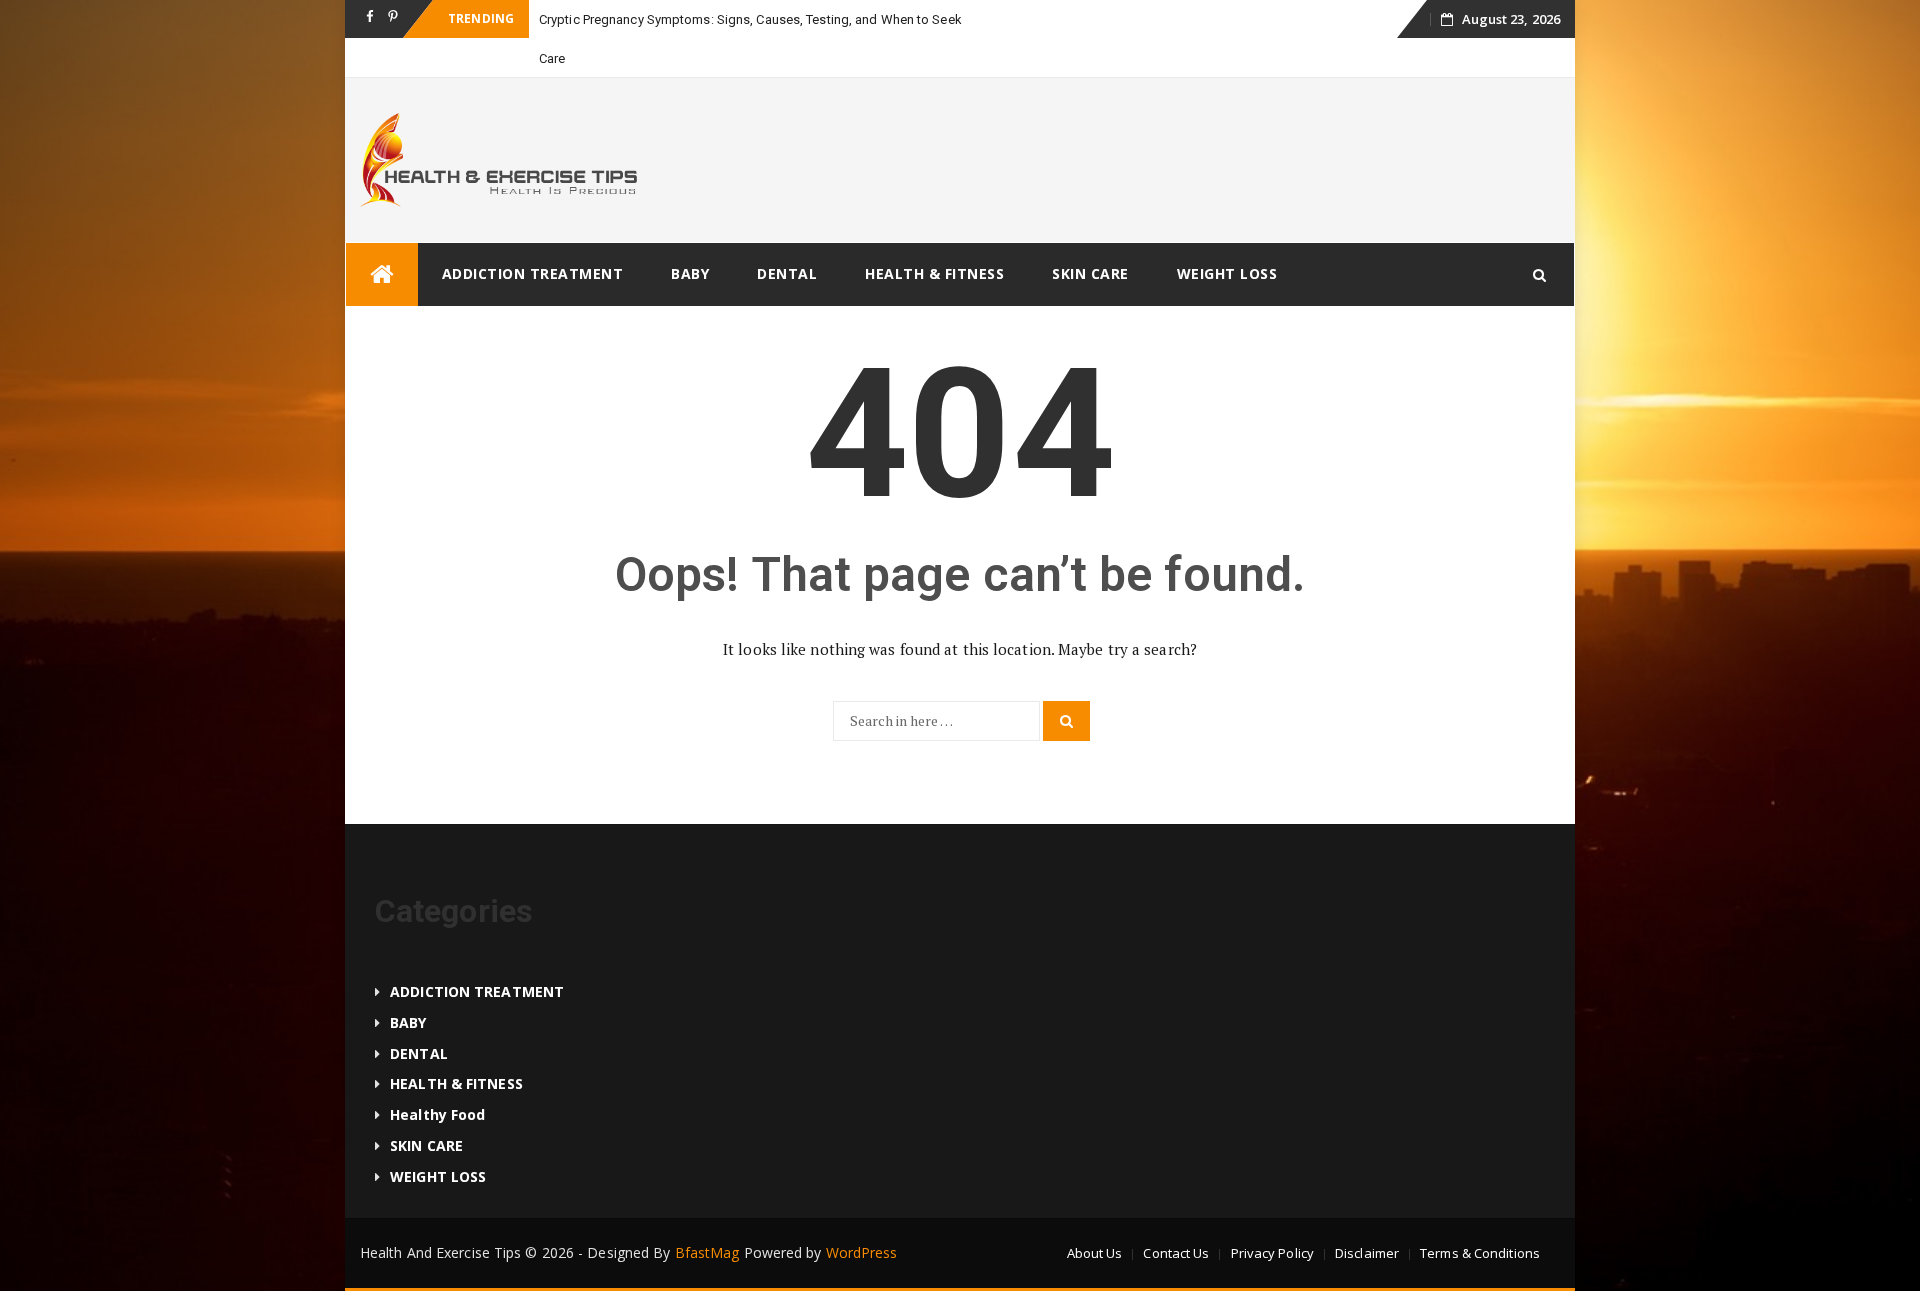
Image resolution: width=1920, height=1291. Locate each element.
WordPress (862, 1252)
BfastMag (707, 1252)
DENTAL (787, 273)
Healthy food (437, 1114)
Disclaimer (1367, 1253)
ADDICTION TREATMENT (533, 273)
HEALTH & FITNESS (934, 273)
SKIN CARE (1090, 273)
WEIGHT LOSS (1227, 273)
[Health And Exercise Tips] (382, 274)
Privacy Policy (1272, 1253)
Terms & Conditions (1480, 1253)
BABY (690, 273)
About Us (1095, 1253)
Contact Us (1176, 1253)
